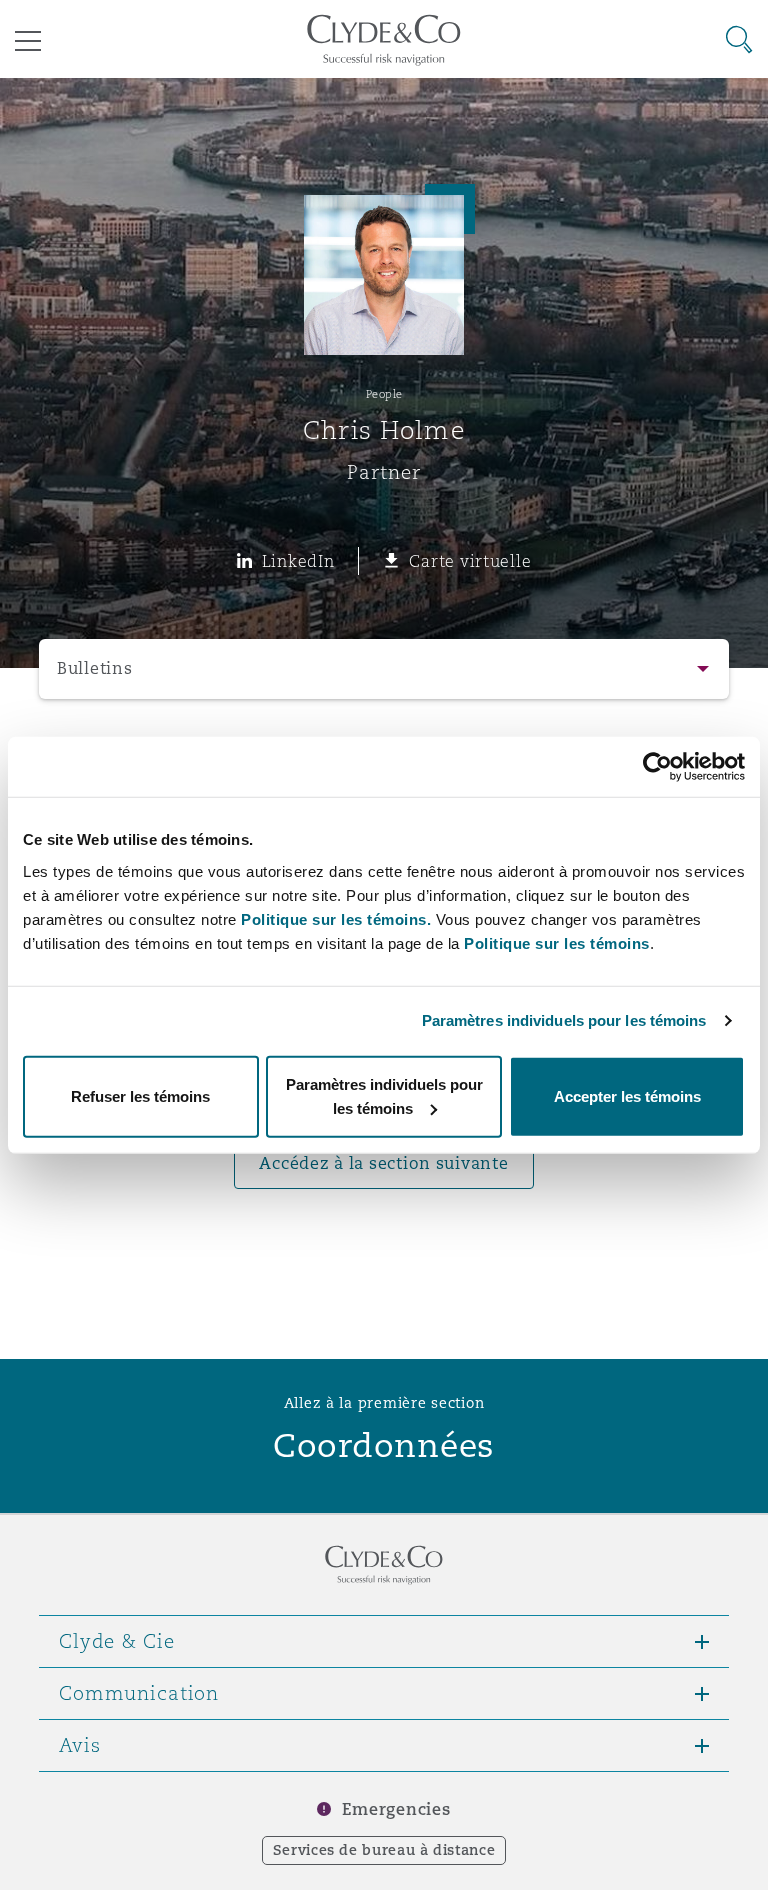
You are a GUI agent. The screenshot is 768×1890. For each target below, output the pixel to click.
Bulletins (95, 668)
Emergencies (396, 1809)
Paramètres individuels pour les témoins (564, 1020)
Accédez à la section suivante (383, 1163)
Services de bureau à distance (384, 1850)
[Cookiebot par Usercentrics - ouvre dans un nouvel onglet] (657, 767)
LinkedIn (298, 561)
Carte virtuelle (470, 561)
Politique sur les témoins (557, 942)
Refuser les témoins (140, 1095)
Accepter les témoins (627, 1095)
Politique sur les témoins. (336, 918)
